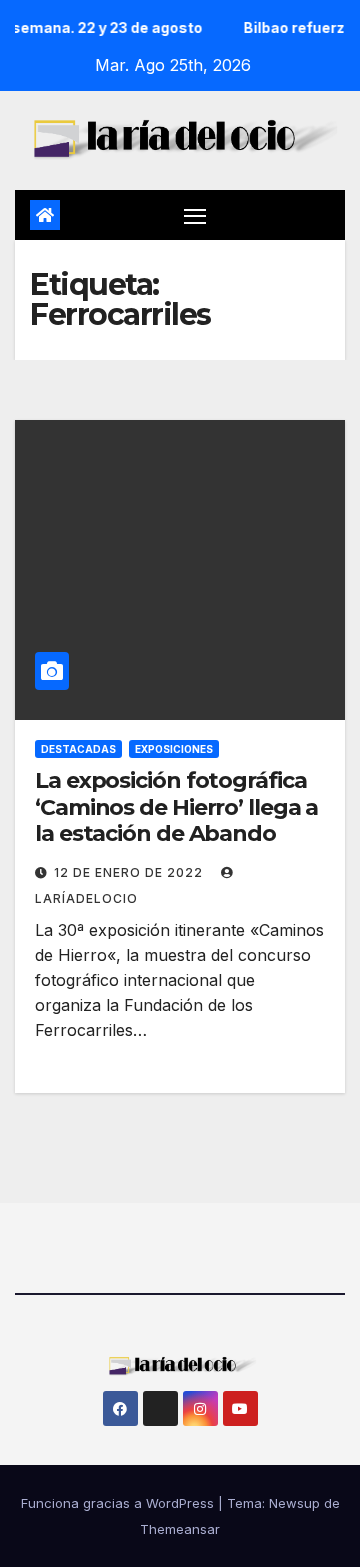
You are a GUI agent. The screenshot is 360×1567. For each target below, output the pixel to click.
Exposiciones (174, 749)
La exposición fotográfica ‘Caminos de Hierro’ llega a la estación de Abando (176, 807)
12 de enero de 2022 (130, 872)
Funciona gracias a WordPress (119, 1503)
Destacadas (78, 749)
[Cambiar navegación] (195, 215)
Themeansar (180, 1529)
